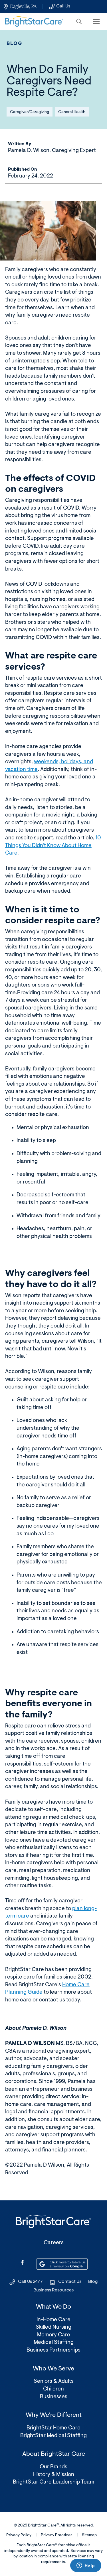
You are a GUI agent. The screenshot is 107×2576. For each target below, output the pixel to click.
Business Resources (53, 2290)
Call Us (63, 6)
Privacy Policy (19, 2535)
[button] (79, 21)
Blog (15, 44)
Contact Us (70, 2282)
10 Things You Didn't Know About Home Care (53, 846)
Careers (54, 2243)
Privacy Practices (57, 2535)
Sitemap (89, 2535)
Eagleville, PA (23, 6)
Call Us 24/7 (30, 2282)
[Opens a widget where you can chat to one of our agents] (86, 2566)
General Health (72, 112)
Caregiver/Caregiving (30, 112)
